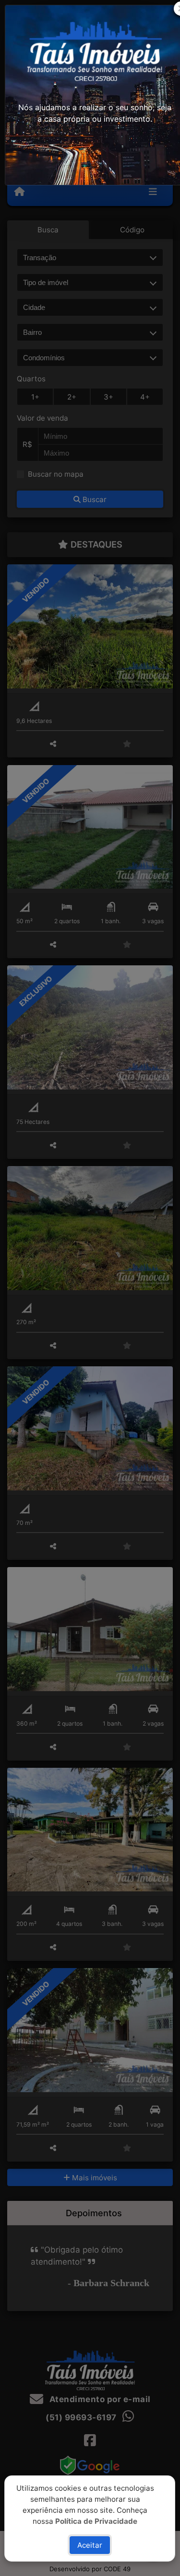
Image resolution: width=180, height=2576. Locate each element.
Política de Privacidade (97, 2521)
